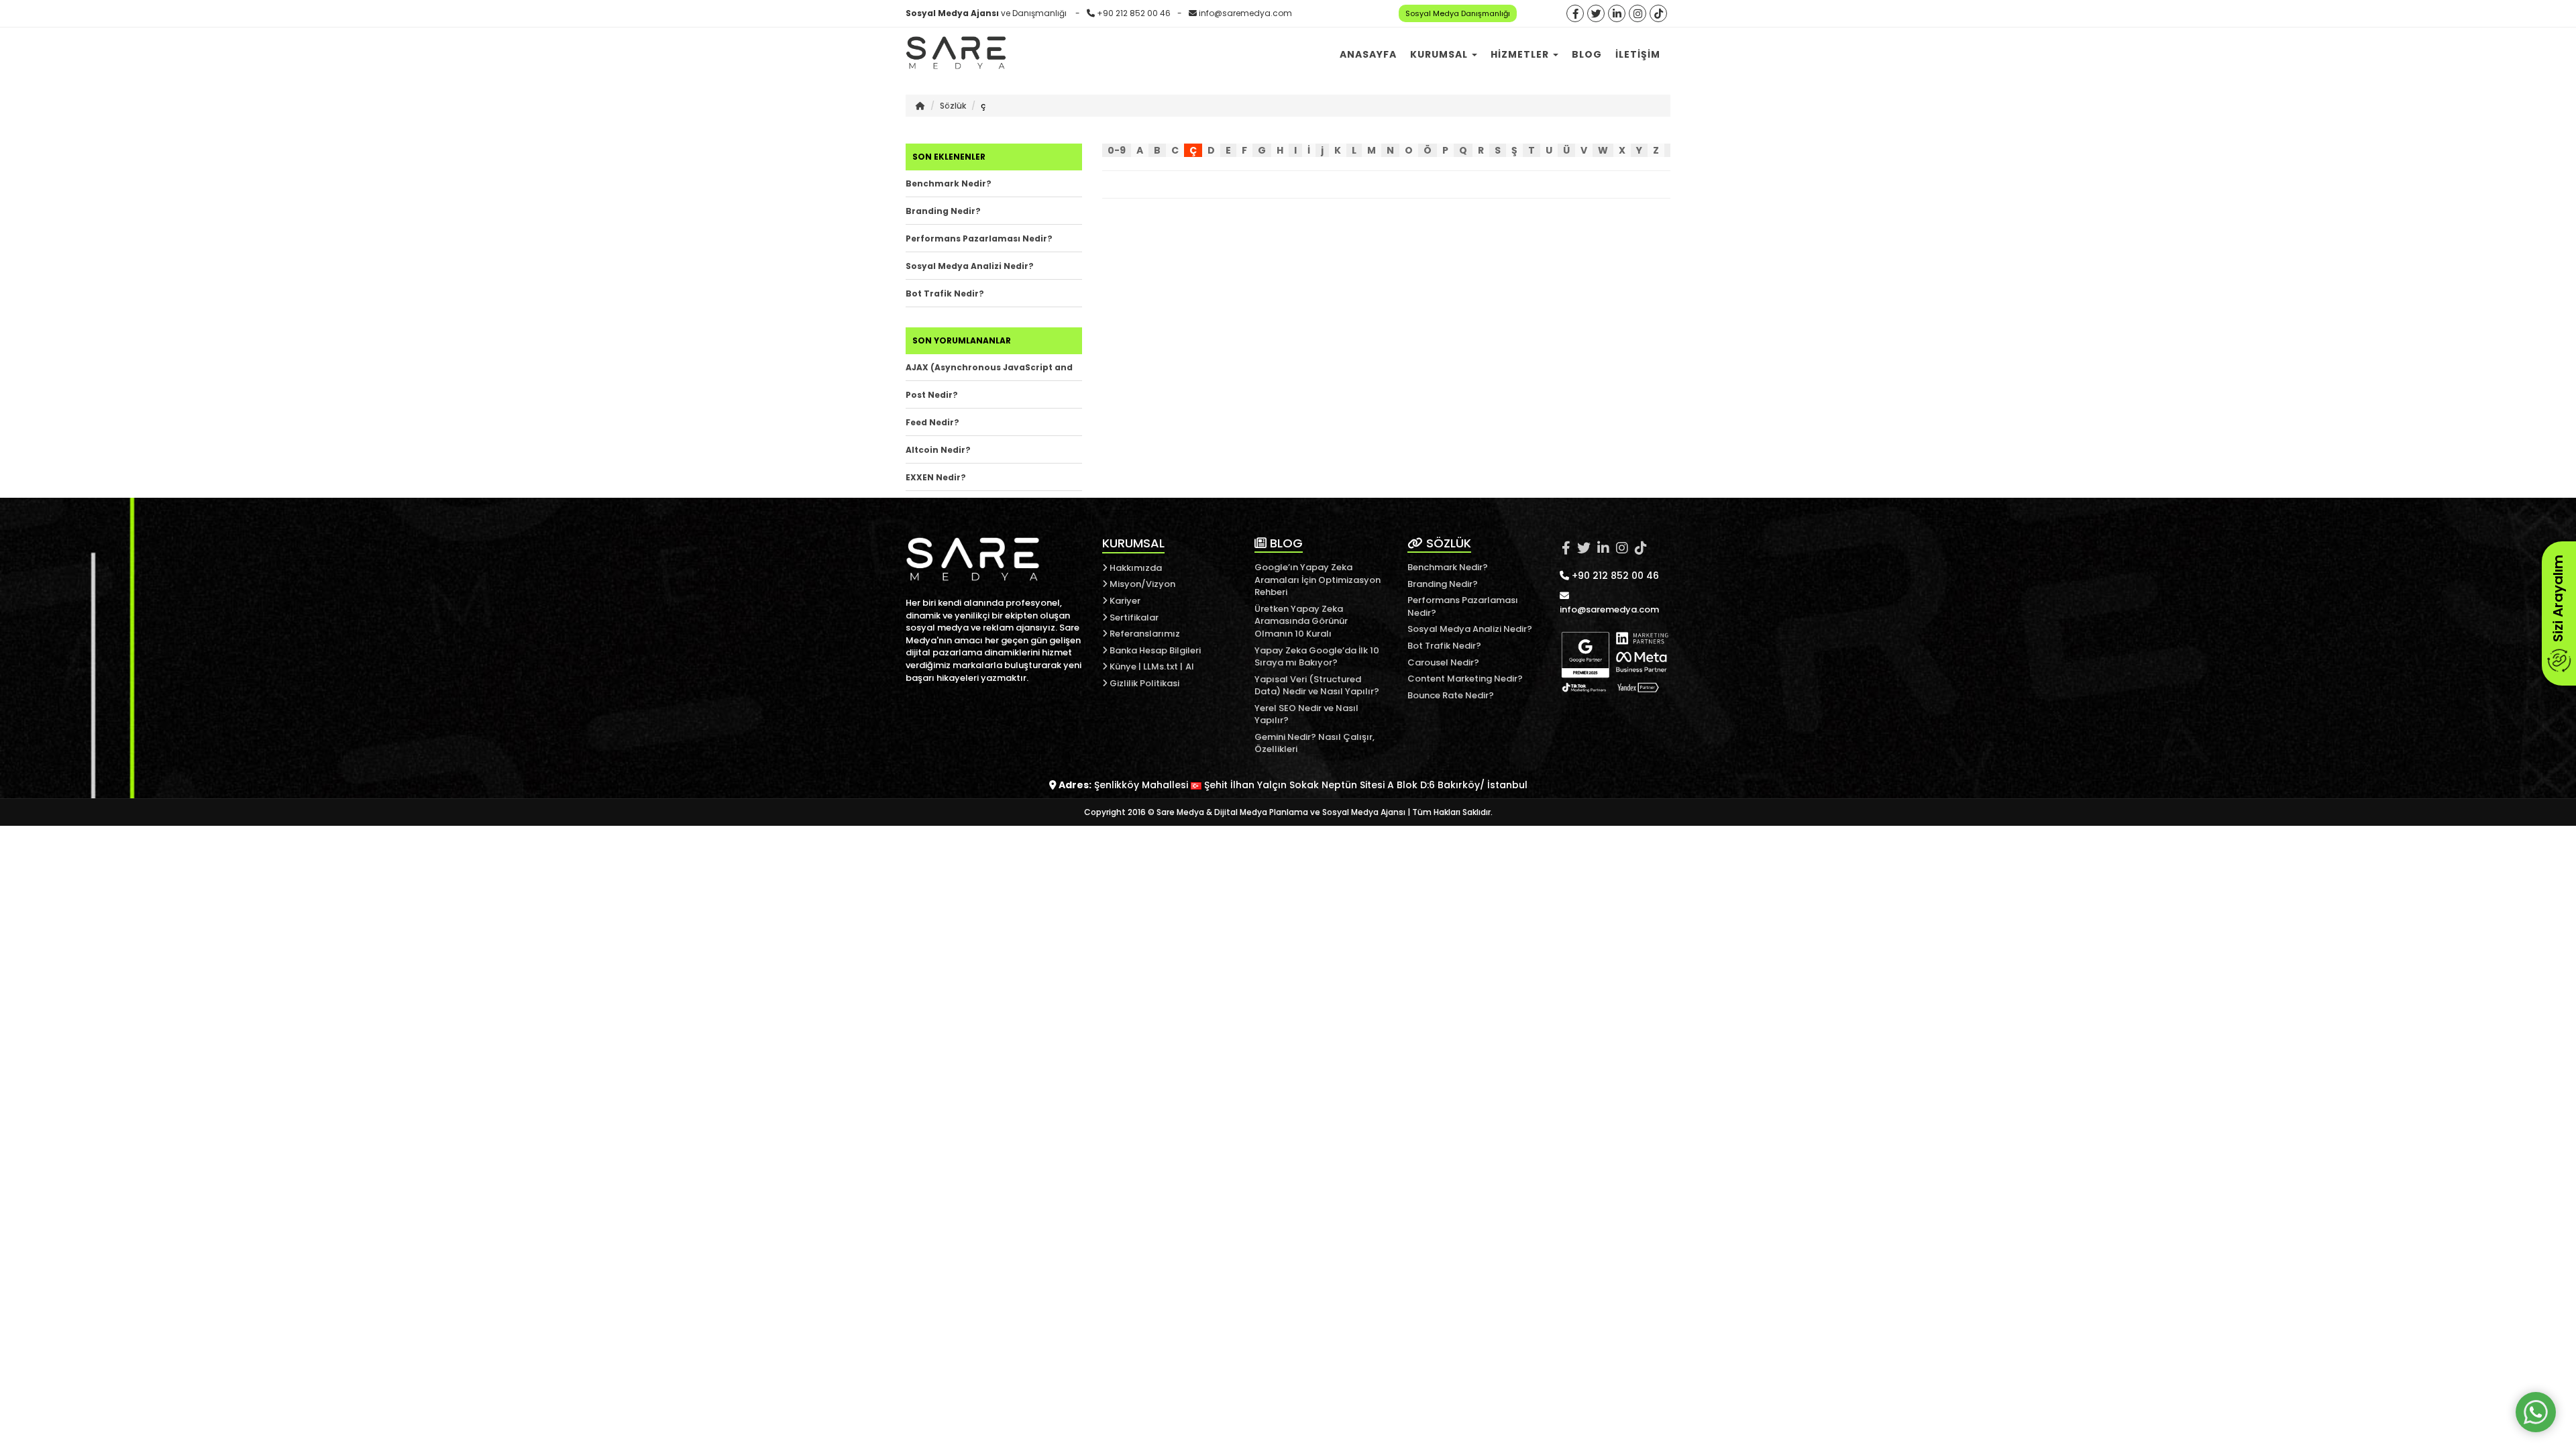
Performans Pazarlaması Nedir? (979, 238)
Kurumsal (1440, 54)
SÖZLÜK (1447, 543)
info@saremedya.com (1245, 13)
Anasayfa (1368, 54)
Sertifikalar (1133, 618)
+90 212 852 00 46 (1134, 13)
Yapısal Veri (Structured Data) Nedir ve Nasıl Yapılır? (1317, 686)
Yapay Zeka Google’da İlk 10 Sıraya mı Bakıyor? (1317, 657)
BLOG (1285, 543)
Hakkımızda (1135, 568)
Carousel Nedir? (1443, 662)
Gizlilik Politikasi (1143, 683)
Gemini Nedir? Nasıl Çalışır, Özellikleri (1314, 743)
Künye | (1125, 666)
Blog (1587, 54)
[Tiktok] (1658, 14)
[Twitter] (1596, 14)
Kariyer (1124, 601)
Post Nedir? (932, 395)
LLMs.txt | (1163, 666)
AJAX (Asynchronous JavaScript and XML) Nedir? (989, 371)
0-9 (1117, 150)
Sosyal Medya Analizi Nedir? (970, 266)
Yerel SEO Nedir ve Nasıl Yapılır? (1306, 714)
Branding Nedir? (943, 211)
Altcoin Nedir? (938, 450)
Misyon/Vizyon (1141, 584)
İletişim (1638, 54)
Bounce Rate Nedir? (1451, 695)
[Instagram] (1638, 14)
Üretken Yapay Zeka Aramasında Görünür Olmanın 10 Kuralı (1301, 621)
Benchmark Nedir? (949, 183)
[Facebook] (1575, 14)
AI (1190, 666)
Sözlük (953, 106)
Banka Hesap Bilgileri (1154, 650)
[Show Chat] (2536, 1412)
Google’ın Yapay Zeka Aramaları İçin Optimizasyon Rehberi (1318, 580)
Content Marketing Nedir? (1465, 679)
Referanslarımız (1144, 634)
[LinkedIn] (1617, 14)
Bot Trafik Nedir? (945, 293)
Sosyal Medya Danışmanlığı (1458, 13)
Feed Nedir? (932, 422)
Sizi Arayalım (2558, 600)
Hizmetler (1521, 54)
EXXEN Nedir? (936, 477)
